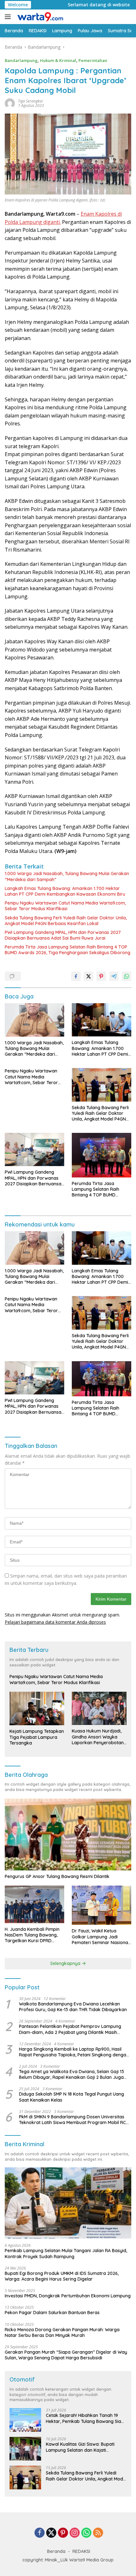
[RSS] (98, 2533)
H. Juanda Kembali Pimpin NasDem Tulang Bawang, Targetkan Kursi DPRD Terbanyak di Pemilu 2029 (32, 1935)
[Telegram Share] (114, 976)
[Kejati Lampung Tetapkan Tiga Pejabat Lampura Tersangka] (37, 1709)
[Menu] (9, 17)
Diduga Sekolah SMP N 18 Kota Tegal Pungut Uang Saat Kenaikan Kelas (71, 2097)
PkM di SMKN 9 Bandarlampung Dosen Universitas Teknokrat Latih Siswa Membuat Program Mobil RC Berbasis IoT (72, 2120)
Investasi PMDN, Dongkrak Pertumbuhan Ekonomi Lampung (68, 2296)
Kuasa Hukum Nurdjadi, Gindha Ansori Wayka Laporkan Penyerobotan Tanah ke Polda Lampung (99, 1737)
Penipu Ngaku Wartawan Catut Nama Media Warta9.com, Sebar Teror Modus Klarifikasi (65, 906)
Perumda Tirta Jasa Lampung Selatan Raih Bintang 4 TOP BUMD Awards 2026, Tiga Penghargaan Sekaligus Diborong (68, 950)
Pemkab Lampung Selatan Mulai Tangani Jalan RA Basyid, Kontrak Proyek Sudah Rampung (66, 2253)
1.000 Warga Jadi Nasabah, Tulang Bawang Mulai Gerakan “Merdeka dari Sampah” (67, 876)
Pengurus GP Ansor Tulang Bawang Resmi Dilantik (57, 1876)
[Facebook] (40, 2533)
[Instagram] (75, 2533)
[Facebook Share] (76, 976)
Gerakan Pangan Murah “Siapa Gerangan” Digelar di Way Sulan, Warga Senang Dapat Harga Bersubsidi (66, 2355)
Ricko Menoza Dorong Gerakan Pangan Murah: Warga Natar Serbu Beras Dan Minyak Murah (62, 2332)
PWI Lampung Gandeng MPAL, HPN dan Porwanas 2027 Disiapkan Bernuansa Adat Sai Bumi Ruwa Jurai (63, 935)
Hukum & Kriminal (58, 60)
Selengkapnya (66, 1963)
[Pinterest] (63, 2533)
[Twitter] (51, 2533)
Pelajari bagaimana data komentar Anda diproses (55, 1622)
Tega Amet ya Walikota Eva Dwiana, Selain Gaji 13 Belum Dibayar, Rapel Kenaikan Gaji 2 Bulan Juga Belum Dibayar (71, 2074)
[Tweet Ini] (89, 976)
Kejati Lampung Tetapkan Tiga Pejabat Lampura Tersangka (37, 1737)
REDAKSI (81, 2551)
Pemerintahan (93, 60)
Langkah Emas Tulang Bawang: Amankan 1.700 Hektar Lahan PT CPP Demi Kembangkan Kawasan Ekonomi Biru (65, 891)
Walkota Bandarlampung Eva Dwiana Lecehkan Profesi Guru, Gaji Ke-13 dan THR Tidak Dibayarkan (73, 2007)
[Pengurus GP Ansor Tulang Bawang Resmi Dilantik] (68, 1835)
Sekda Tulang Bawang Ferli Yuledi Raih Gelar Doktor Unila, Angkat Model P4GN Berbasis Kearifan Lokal (66, 921)
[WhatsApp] (86, 2533)
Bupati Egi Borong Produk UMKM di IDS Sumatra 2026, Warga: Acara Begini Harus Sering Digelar (62, 2276)
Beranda (56, 2551)
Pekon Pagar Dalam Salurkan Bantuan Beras (52, 2313)
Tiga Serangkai (30, 101)
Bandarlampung (21, 60)
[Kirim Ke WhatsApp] (127, 976)
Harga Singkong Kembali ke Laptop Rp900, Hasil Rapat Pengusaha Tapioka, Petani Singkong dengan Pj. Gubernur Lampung (74, 2052)
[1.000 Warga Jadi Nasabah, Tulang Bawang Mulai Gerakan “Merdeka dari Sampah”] (34, 1020)
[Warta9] (39, 17)
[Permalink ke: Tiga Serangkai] (10, 103)
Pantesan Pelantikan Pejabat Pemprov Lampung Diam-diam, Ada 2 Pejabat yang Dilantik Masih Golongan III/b (70, 2029)
